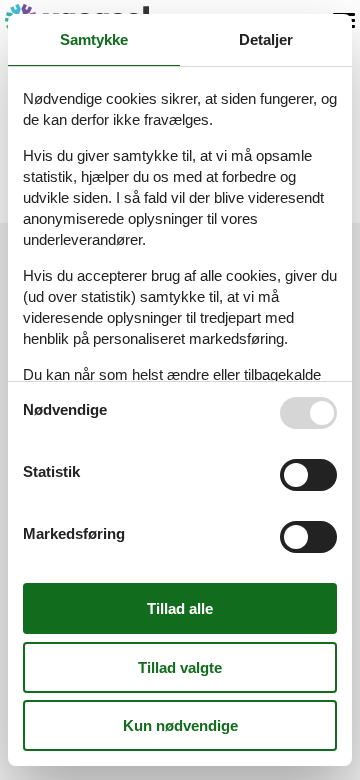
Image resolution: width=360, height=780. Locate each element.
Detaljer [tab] (266, 39)
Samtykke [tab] (94, 39)
